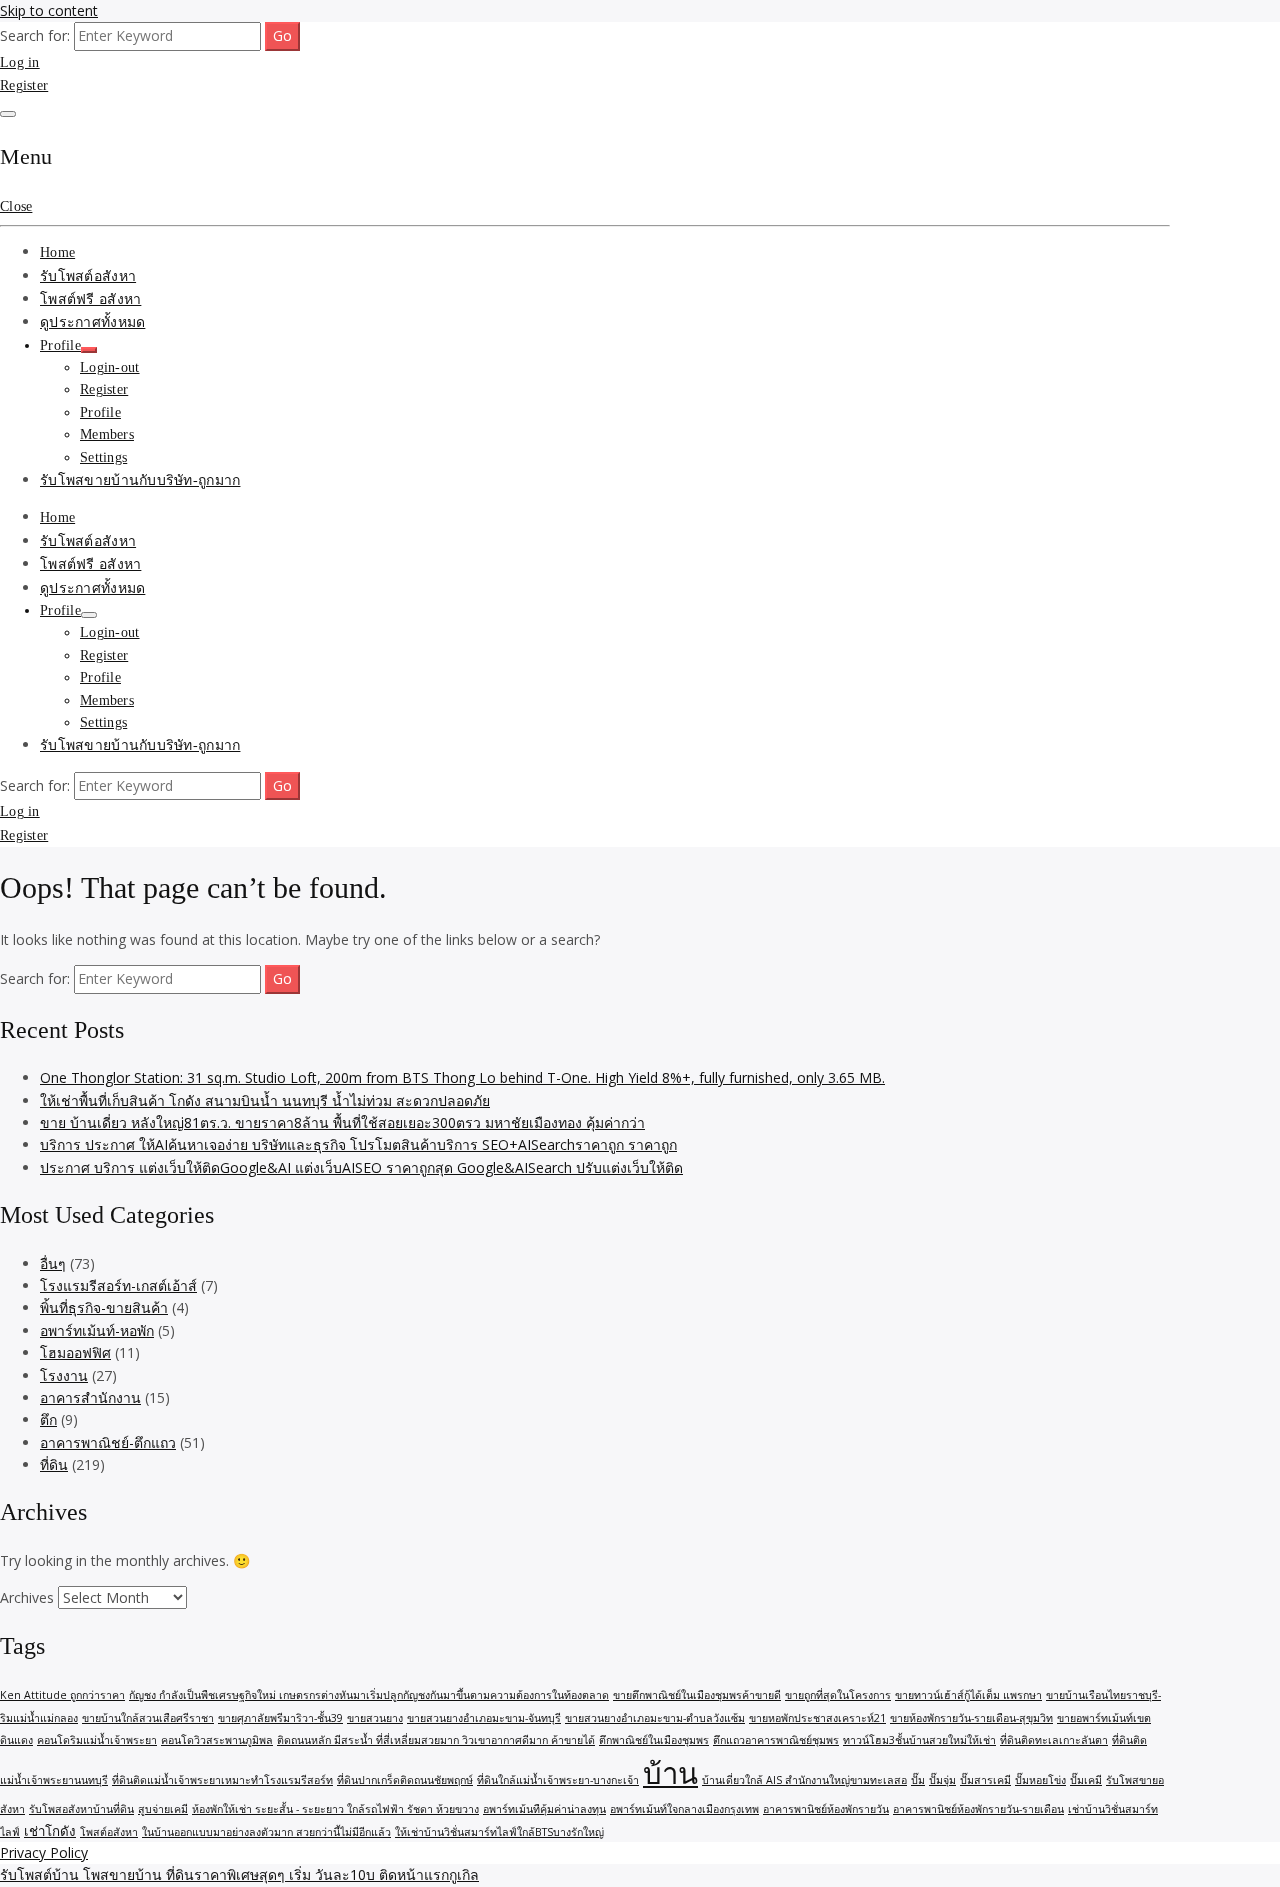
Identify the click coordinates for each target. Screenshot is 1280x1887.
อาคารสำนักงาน (90, 1397)
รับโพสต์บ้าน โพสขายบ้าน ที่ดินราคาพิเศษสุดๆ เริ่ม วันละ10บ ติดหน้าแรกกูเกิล (239, 1874)
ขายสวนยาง (375, 1718)
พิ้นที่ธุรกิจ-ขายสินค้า (104, 1307)
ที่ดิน (54, 1464)
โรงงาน (64, 1375)
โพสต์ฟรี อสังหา (90, 299)
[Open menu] (8, 114)
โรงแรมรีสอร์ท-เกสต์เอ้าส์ (118, 1285)
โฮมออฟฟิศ (75, 1352)
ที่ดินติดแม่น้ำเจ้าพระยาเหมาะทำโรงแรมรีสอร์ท (222, 1780)
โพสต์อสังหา (109, 1832)
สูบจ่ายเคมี (163, 1809)
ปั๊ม (918, 1780)
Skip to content (49, 10)
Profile (60, 345)
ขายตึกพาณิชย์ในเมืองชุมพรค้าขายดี (697, 1695)
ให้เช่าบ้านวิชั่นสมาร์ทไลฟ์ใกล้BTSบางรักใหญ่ (499, 1832)
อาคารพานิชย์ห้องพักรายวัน (826, 1809)
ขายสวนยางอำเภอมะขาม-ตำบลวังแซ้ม (655, 1718)
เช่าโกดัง (50, 1831)
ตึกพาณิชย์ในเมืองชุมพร (654, 1740)
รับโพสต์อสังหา (88, 276)
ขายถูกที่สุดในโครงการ (838, 1695)
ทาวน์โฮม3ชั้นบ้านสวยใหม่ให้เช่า (919, 1740)
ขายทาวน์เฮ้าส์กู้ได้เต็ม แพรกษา (968, 1695)
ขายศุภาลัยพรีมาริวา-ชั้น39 (280, 1718)
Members (107, 434)
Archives (27, 1597)
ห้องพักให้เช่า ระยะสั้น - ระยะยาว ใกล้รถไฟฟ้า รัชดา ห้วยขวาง (335, 1809)
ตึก (48, 1419)
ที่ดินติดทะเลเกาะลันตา (1054, 1740)
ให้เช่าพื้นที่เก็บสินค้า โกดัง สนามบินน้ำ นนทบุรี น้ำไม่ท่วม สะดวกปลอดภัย (265, 1100)
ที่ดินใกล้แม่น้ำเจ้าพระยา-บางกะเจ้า (558, 1780)
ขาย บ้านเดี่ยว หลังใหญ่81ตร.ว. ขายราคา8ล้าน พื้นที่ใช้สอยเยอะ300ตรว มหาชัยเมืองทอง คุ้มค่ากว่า (342, 1122)
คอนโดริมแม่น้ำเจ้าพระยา (97, 1740)
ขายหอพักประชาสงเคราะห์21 (817, 1718)
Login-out (110, 367)
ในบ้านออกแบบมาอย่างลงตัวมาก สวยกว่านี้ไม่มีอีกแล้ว (266, 1832)
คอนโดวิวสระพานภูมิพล (217, 1740)
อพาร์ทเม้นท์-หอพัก (97, 1330)
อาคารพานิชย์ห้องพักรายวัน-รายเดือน (978, 1809)
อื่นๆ (53, 1263)
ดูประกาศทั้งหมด (92, 322)
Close (16, 206)
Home (57, 252)
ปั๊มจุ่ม (942, 1780)
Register (24, 85)
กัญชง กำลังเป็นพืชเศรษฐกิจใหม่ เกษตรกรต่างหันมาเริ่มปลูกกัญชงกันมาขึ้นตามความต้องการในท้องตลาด (369, 1695)
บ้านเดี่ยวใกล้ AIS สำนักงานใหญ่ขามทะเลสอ (804, 1780)
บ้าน (670, 1773)
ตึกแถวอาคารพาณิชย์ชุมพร (776, 1740)
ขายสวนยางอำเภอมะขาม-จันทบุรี (484, 1718)
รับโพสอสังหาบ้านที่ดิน (81, 1809)
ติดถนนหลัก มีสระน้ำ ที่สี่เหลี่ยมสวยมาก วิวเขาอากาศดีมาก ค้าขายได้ (436, 1740)
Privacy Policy (44, 1852)
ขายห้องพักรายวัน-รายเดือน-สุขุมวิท (971, 1718)
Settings (103, 457)
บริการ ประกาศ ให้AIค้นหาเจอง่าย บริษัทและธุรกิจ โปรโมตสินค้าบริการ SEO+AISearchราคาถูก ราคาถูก (358, 1144)
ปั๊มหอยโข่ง (1040, 1780)
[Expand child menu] (89, 350)
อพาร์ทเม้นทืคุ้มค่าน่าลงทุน (544, 1809)
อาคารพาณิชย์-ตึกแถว (108, 1442)
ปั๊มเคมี (1086, 1780)
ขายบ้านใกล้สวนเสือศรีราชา (148, 1718)
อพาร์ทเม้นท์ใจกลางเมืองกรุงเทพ (684, 1809)
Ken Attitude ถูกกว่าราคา (62, 1695)
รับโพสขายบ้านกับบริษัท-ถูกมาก (140, 480)
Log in (20, 62)
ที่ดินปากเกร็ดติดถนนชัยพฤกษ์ (405, 1780)
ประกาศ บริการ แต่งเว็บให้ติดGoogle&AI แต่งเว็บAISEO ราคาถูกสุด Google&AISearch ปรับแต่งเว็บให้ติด (361, 1167)
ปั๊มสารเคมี (985, 1780)
